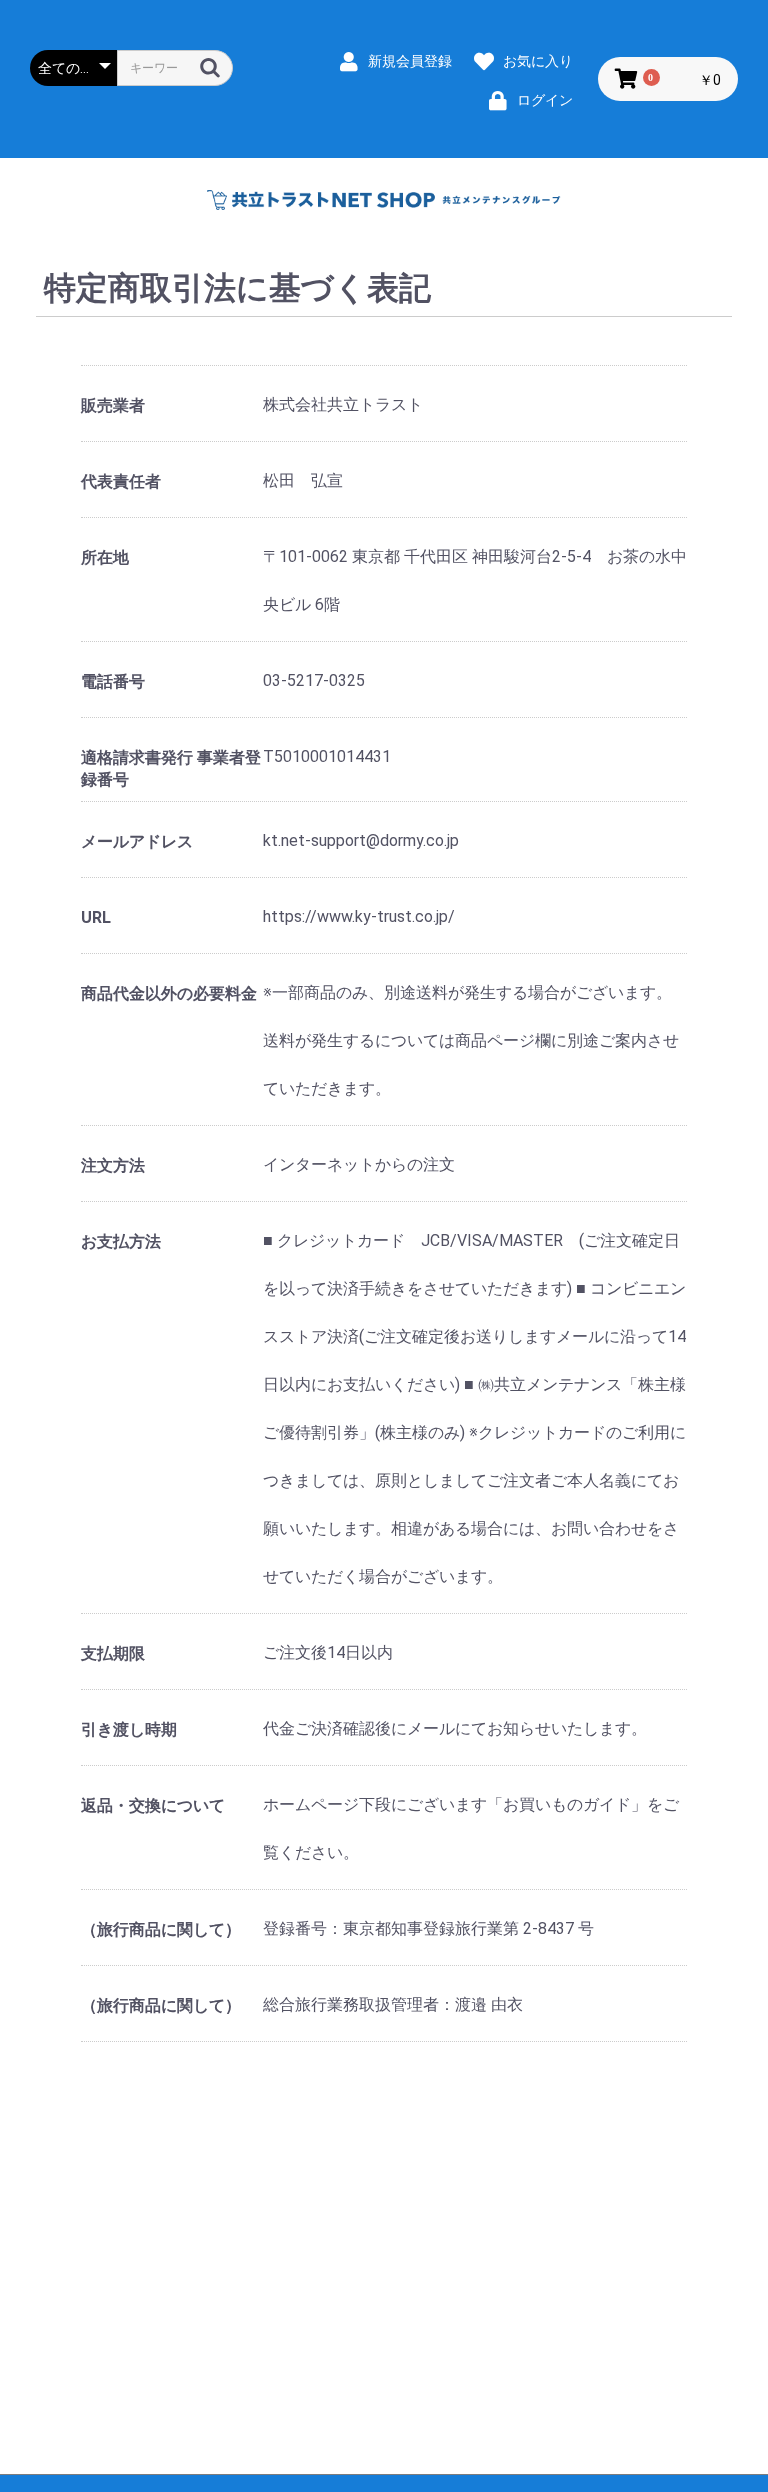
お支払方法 (121, 1241)
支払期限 (113, 1653)
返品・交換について (153, 1805)
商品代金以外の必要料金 (169, 993)
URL (96, 917)
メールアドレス (137, 841)
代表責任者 (121, 481)
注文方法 (113, 1165)
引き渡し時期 (129, 1729)
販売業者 (113, 405)
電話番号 (113, 681)
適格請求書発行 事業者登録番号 (171, 768)
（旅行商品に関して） (161, 1929)
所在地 (105, 557)
